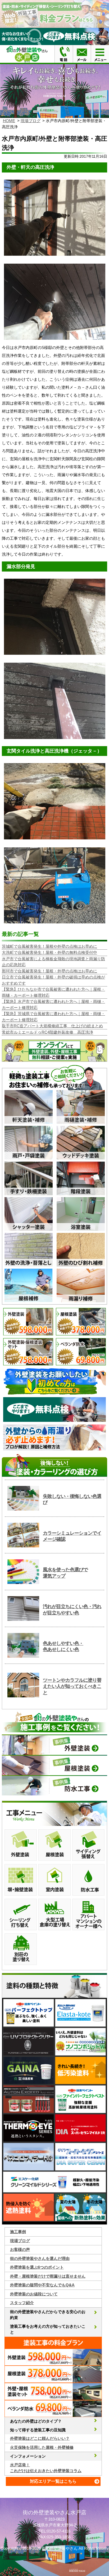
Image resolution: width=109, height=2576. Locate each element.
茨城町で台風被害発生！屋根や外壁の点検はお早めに (49, 946)
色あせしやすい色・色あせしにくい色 (63, 1646)
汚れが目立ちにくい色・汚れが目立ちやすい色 (72, 1610)
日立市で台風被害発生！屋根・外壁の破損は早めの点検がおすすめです (53, 980)
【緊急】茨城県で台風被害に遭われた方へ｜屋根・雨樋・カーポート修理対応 (53, 1017)
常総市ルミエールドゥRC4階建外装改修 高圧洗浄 (47, 1032)
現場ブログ (31, 121)
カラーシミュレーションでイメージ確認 (72, 1536)
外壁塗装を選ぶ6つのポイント (37, 2267)
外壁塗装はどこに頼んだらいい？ (40, 2438)
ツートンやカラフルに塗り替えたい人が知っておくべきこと (72, 1686)
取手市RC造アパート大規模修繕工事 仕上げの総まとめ (52, 1026)
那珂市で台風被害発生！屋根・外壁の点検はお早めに (49, 971)
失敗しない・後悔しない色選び (72, 1499)
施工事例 (18, 2232)
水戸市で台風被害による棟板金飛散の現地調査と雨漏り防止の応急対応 (53, 962)
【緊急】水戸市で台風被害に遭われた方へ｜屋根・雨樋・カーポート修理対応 (53, 1004)
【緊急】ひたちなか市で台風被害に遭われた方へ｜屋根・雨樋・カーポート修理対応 (53, 992)
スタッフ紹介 (22, 2303)
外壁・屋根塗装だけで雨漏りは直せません (48, 2276)
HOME (9, 121)
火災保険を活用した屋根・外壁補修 (42, 2447)
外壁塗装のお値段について (34, 2294)
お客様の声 (20, 2249)
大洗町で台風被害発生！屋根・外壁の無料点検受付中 (49, 952)
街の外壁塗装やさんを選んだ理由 (40, 2258)
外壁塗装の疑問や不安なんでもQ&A (42, 2285)
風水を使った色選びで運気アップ (65, 1573)
